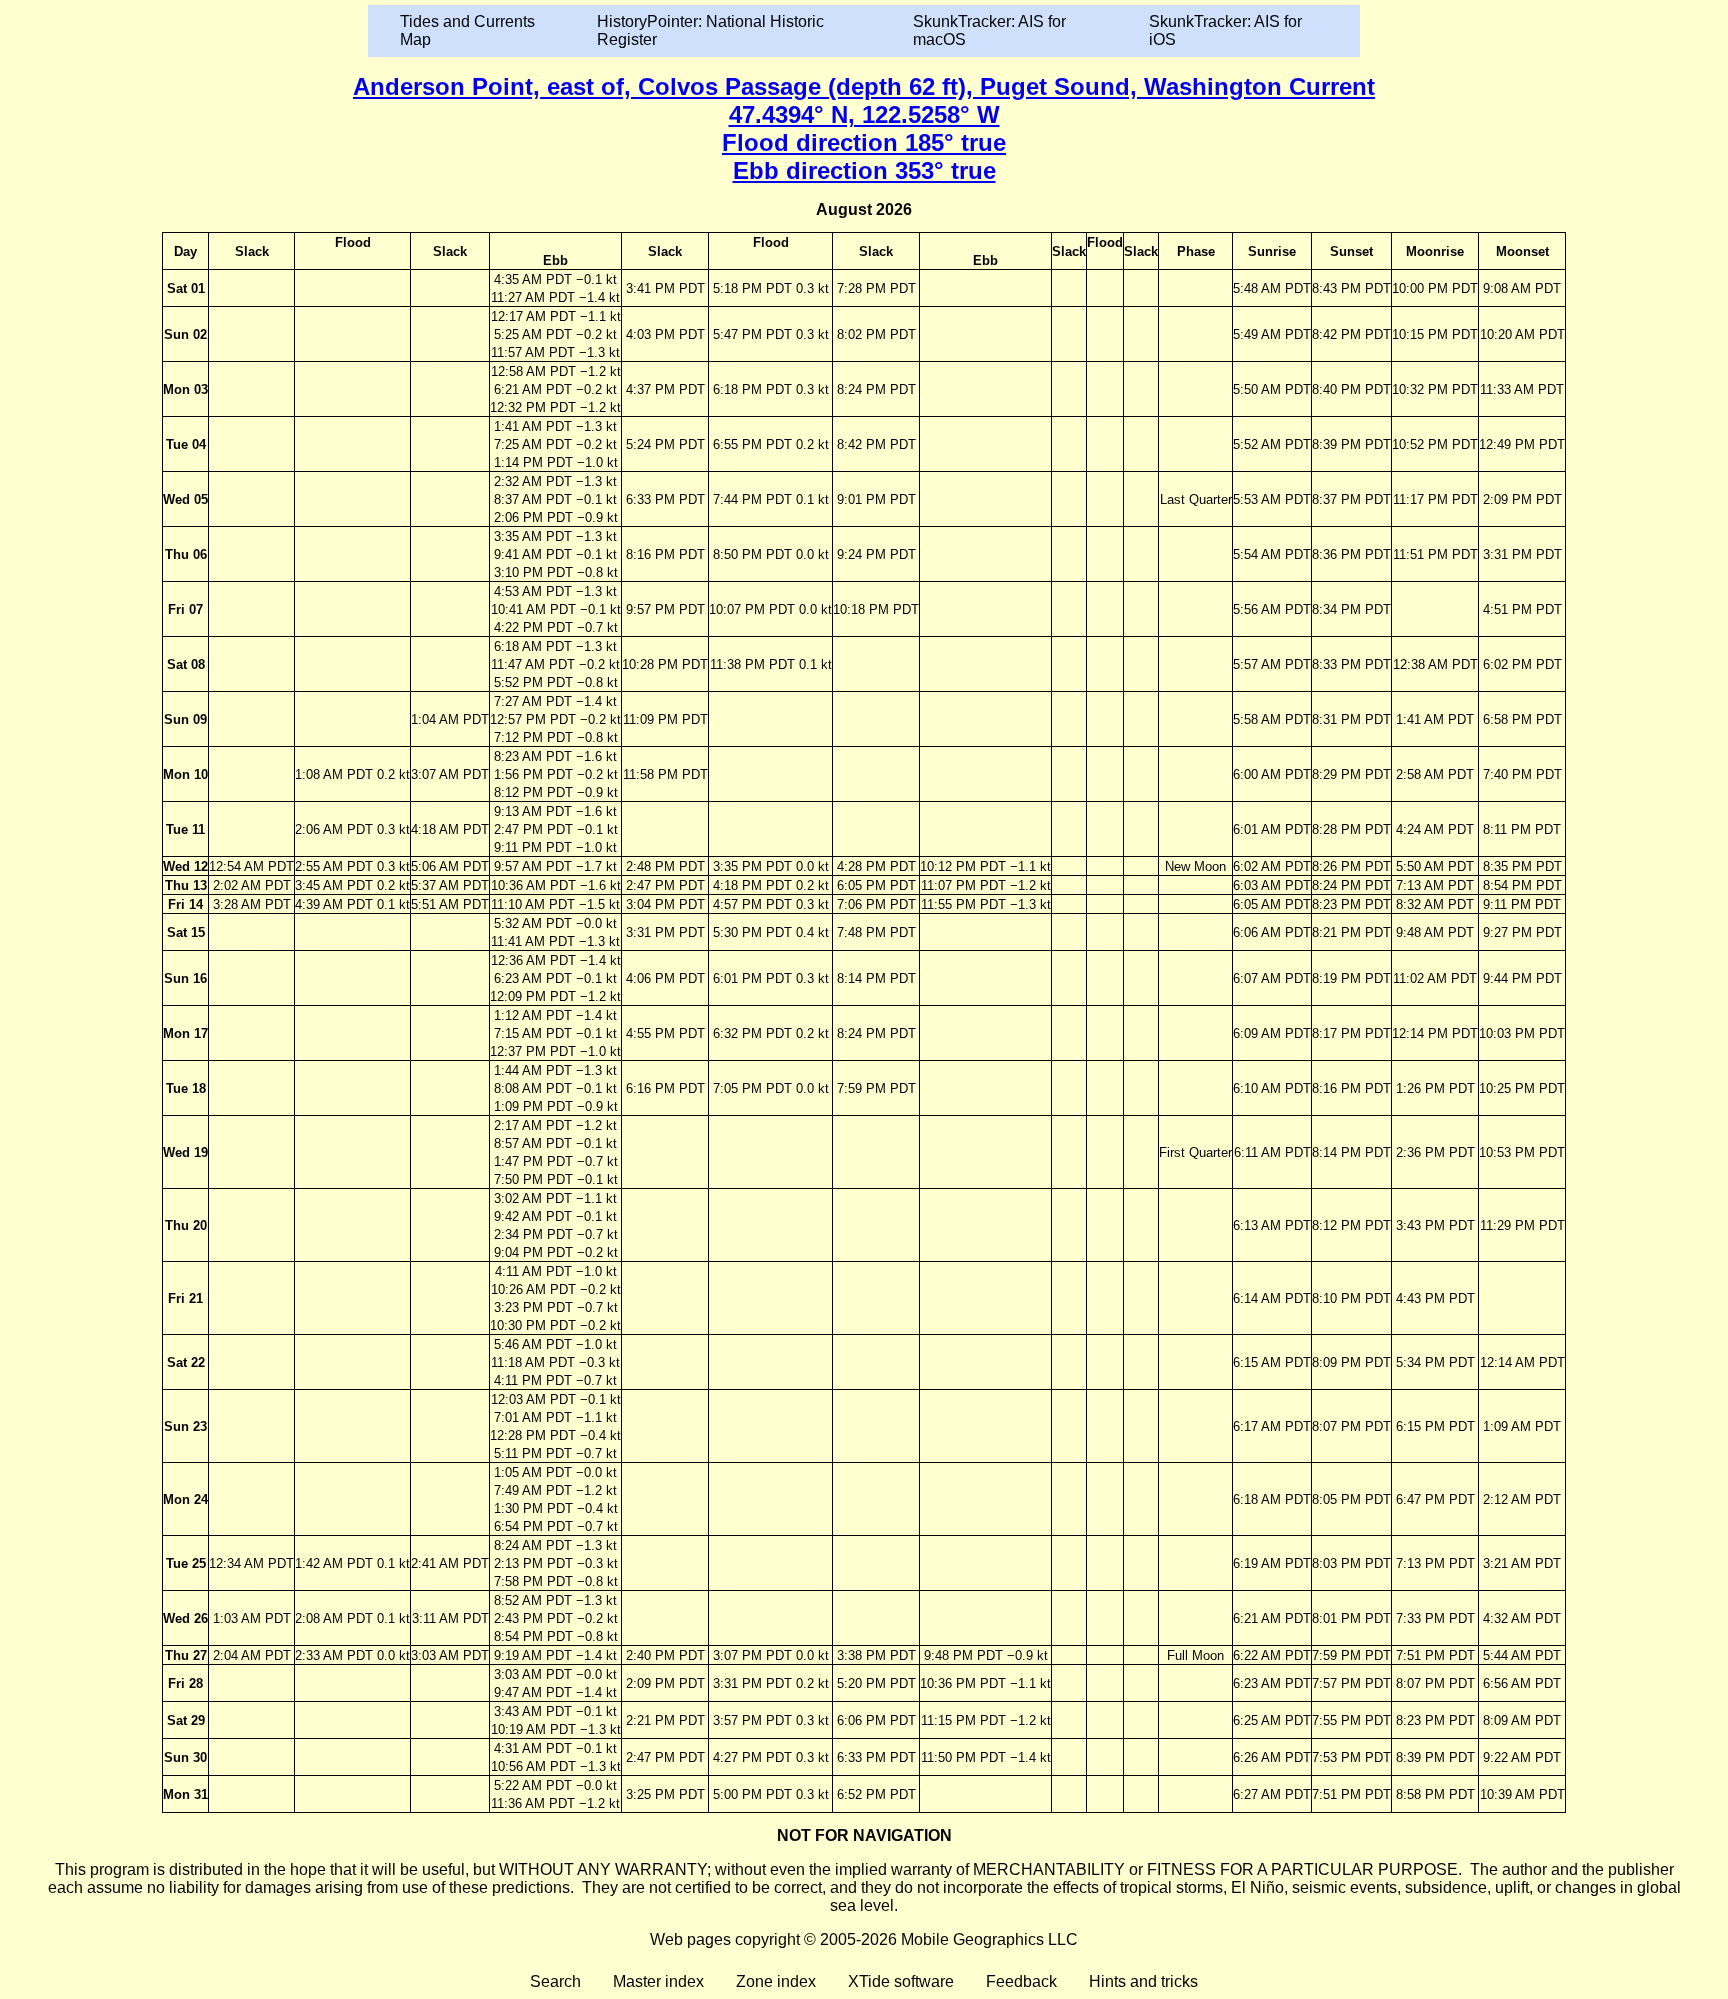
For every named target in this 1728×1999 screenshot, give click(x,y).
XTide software (901, 1981)
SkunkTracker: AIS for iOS (1225, 30)
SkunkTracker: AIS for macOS (989, 30)
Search (555, 1981)
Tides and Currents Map (467, 30)
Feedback (1021, 1981)
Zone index (776, 1981)
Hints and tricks (1143, 1981)
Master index (658, 1981)
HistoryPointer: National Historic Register (710, 30)
